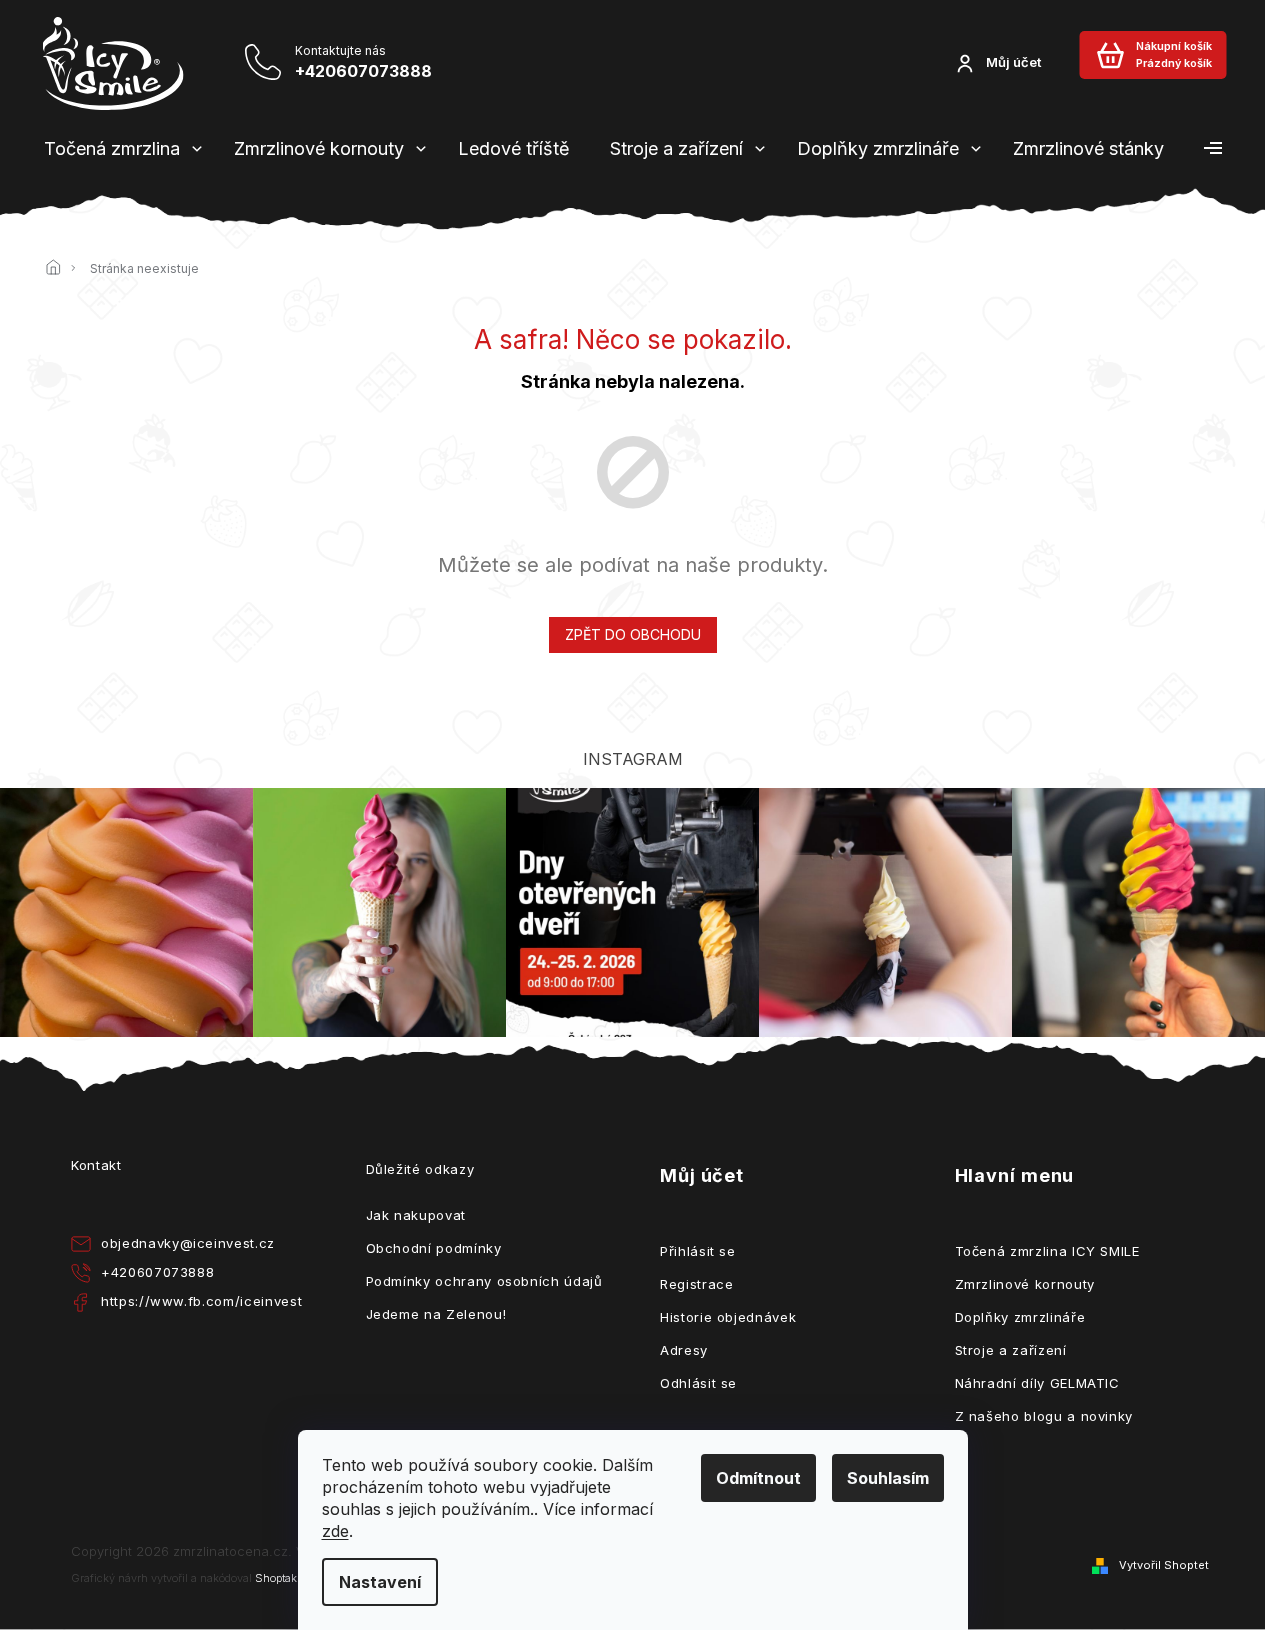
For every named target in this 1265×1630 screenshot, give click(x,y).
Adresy (684, 1350)
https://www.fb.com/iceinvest (201, 1301)
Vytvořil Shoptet (1164, 1565)
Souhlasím (888, 1478)
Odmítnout (758, 1478)
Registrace (697, 1284)
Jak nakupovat (416, 1215)
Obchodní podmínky (434, 1248)
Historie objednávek (728, 1317)
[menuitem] (112, 149)
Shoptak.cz (283, 1578)
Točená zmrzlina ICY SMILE (1047, 1251)
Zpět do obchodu (633, 634)
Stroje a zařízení (1011, 1350)
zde (335, 1531)
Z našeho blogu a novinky (1044, 1416)
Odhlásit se (698, 1383)
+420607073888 (157, 1272)
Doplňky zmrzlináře (1020, 1317)
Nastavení (380, 1582)
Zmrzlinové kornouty (1025, 1284)
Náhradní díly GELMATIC (1037, 1383)
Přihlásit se (698, 1251)
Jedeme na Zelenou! (436, 1314)
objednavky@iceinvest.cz (188, 1243)
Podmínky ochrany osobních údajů (484, 1281)
